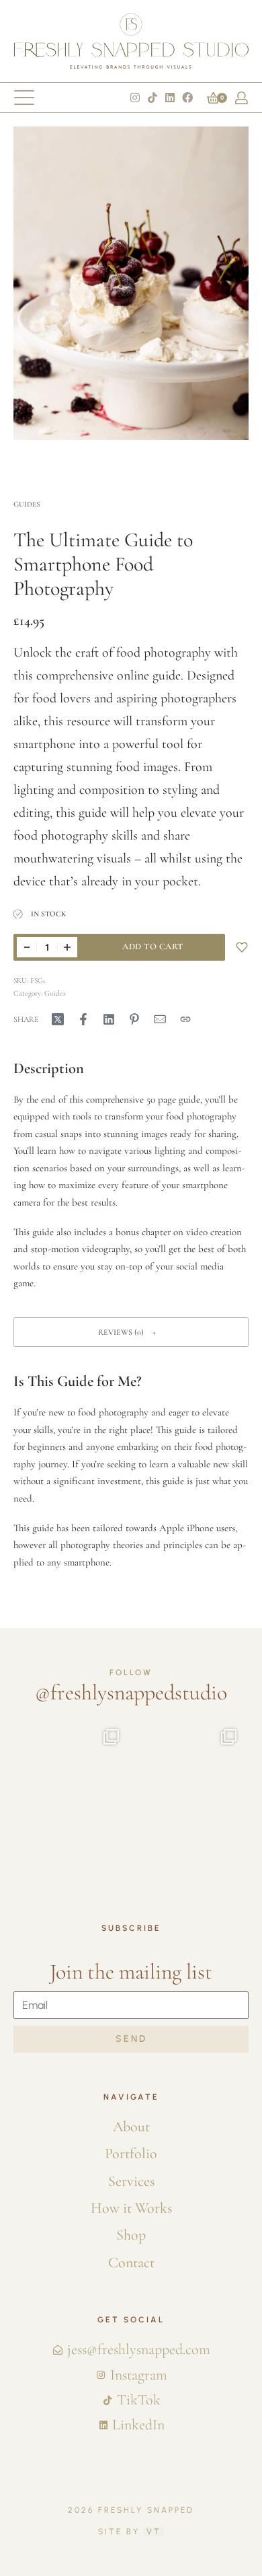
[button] (131, 1332)
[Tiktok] (152, 98)
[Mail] (160, 1019)
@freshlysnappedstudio (131, 1692)
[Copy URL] (185, 1019)
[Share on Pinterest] (134, 1019)
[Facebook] (187, 98)
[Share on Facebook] (83, 1019)
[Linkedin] (170, 98)
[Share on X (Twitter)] (58, 1019)
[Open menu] (24, 98)
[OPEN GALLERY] (131, 283)
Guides (27, 504)
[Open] (96, 1776)
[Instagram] (135, 98)
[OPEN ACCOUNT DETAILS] (242, 98)
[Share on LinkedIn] (109, 1019)
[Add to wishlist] (242, 947)
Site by (130, 2532)
